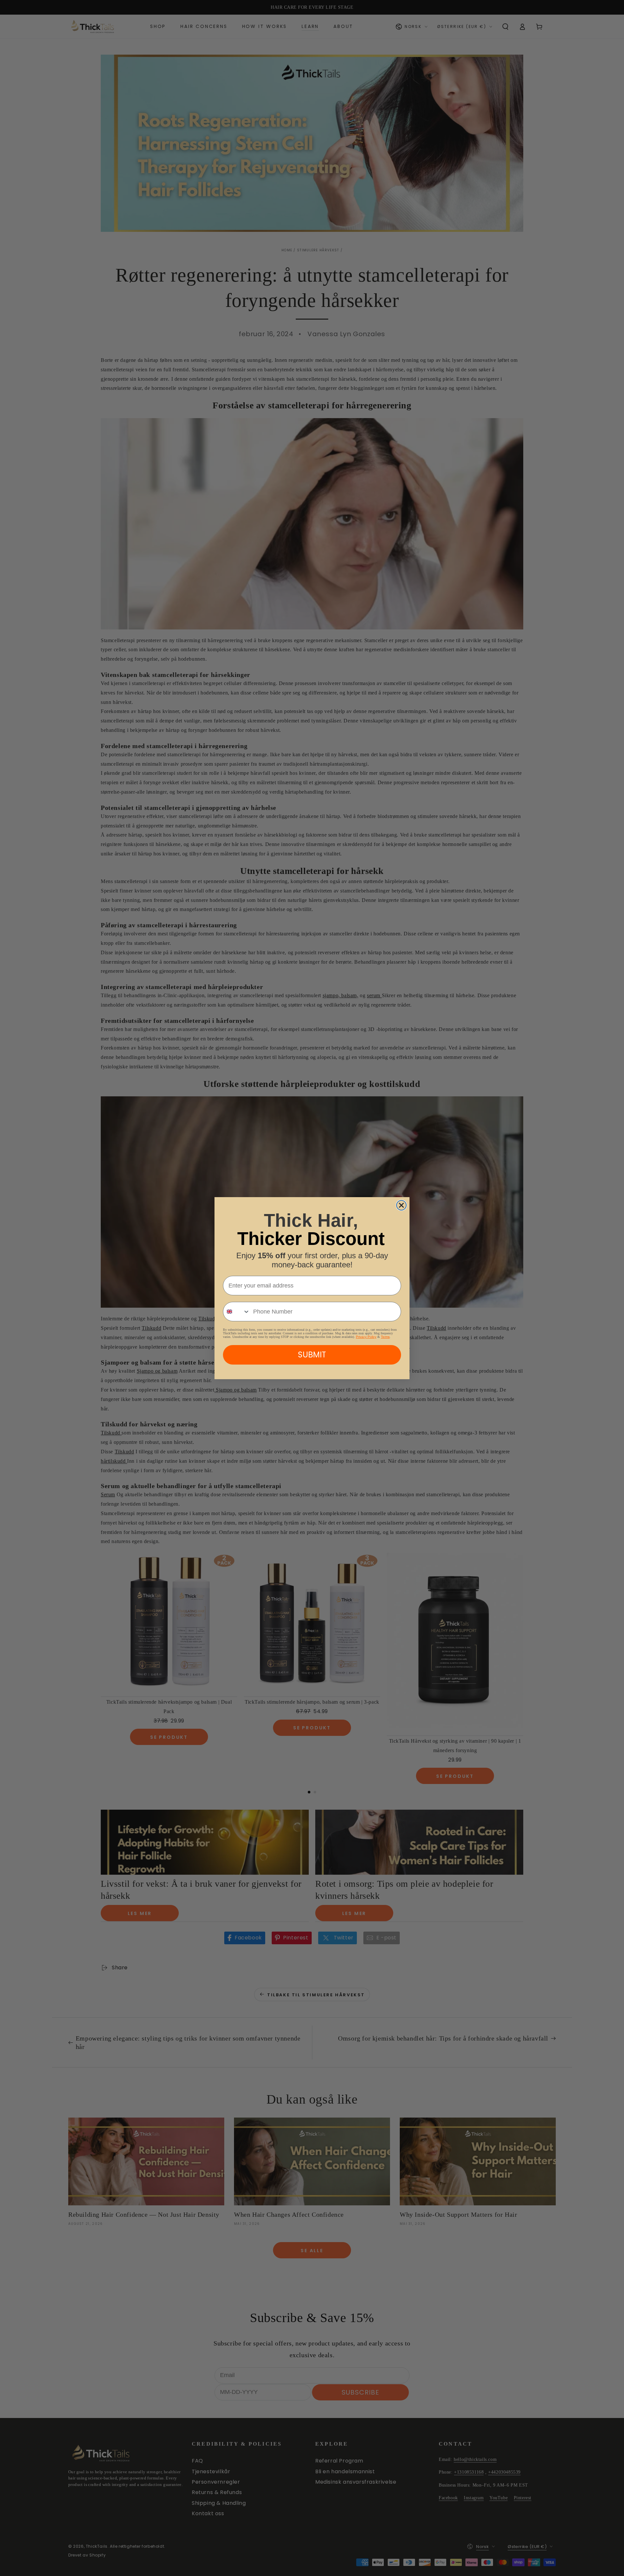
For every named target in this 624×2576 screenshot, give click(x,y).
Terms (385, 1337)
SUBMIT (312, 1355)
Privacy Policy (366, 1337)
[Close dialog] (401, 1205)
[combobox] (237, 1312)
